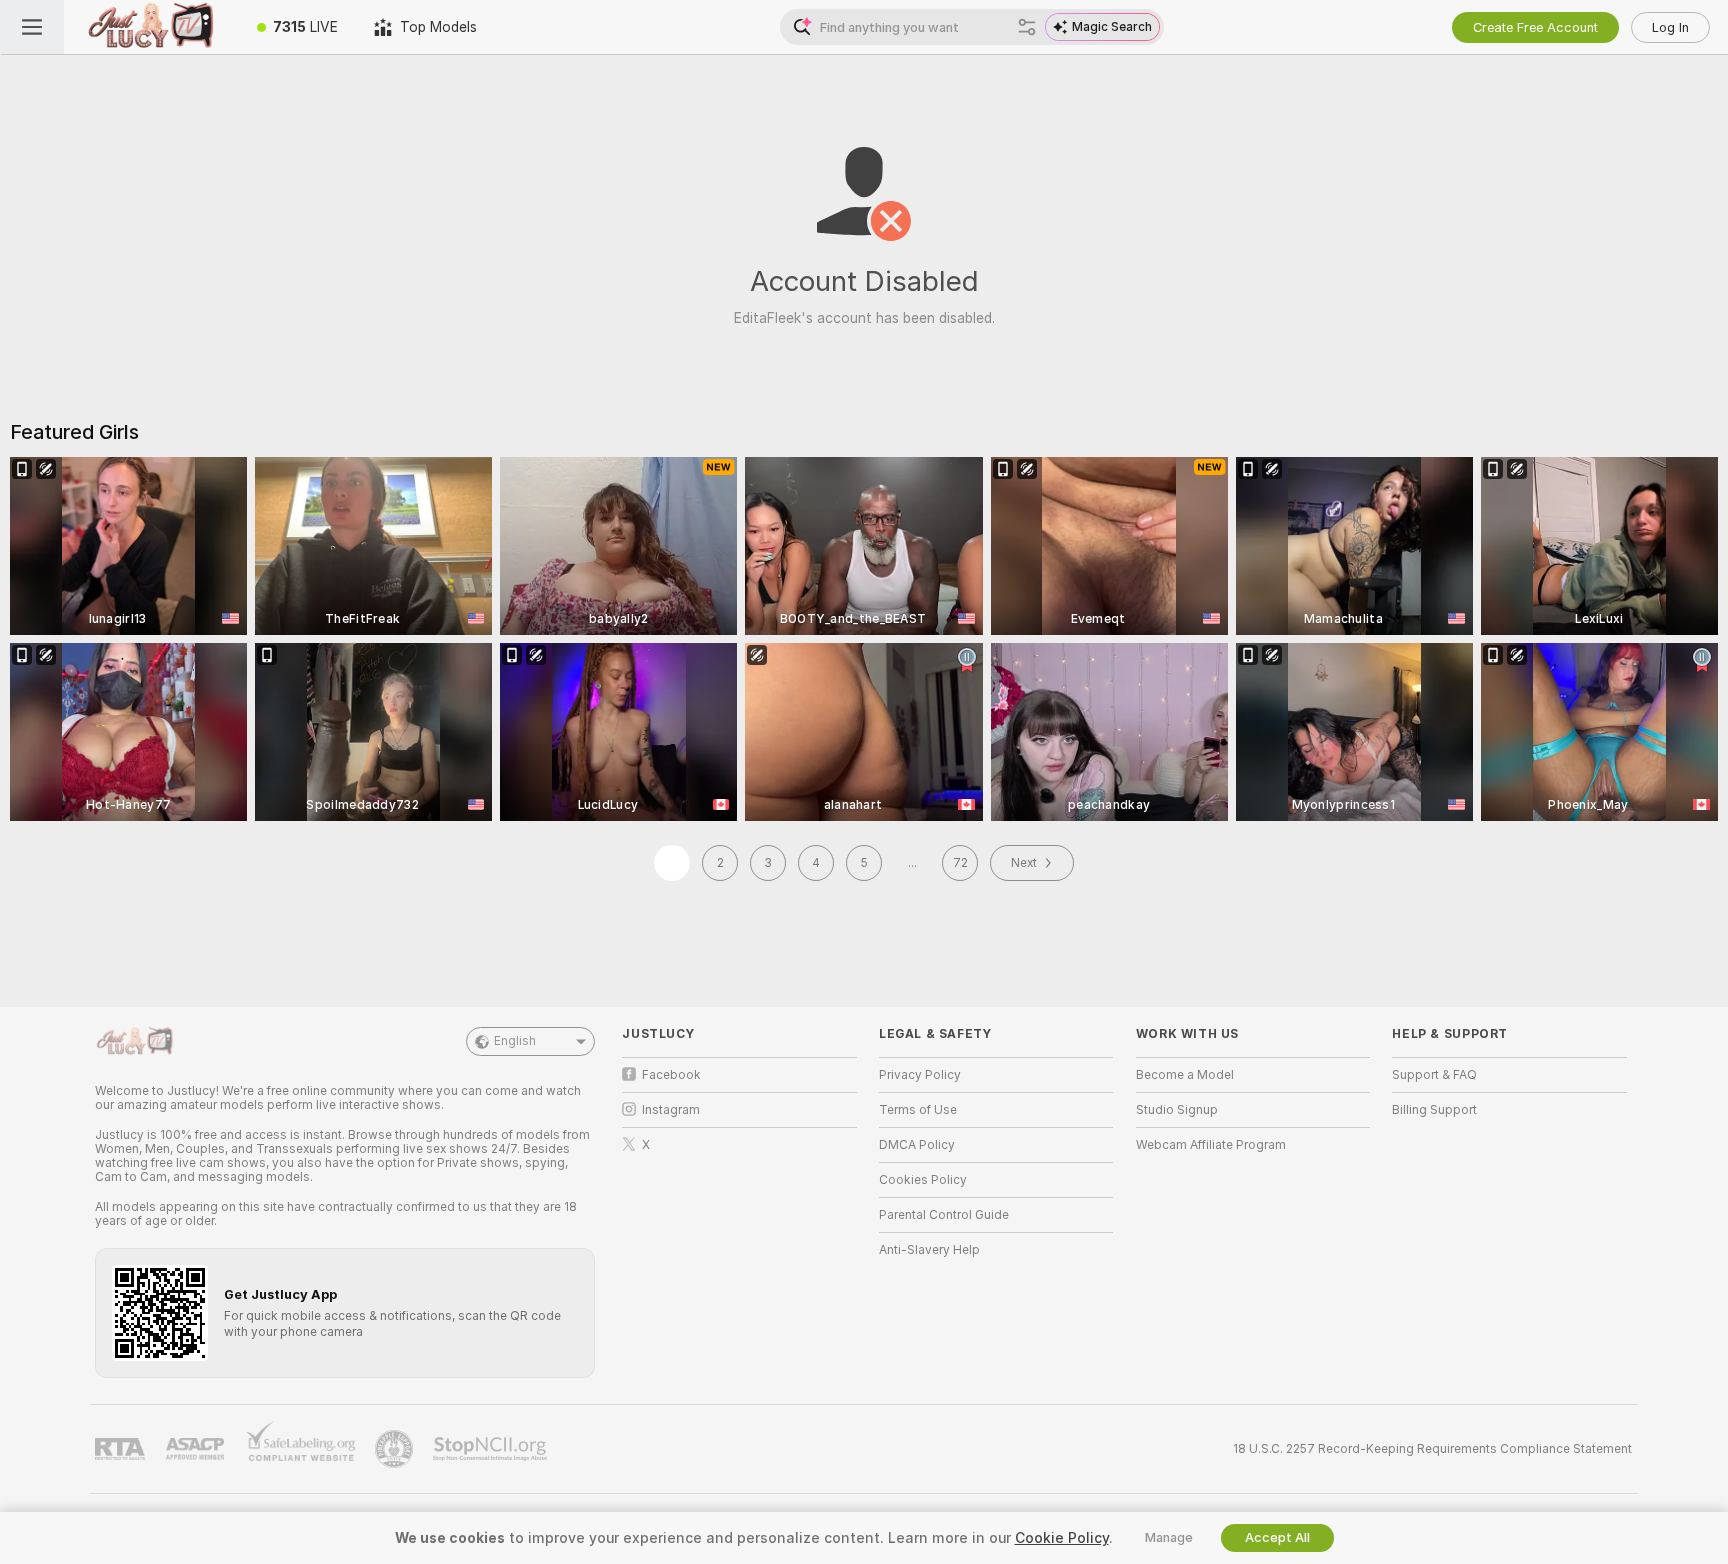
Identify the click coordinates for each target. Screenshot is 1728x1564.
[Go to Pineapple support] (396, 1449)
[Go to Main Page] (151, 27)
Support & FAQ (1434, 1075)
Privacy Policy (920, 1075)
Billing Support (1434, 1110)
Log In (1670, 27)
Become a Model (1185, 1075)
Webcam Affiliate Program (1211, 1145)
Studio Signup (1177, 1110)
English (515, 1041)
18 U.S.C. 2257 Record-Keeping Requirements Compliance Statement (1432, 1449)
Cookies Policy (923, 1180)
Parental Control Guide (944, 1215)
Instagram (671, 1110)
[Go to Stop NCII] (492, 1449)
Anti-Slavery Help (929, 1250)
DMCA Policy (917, 1145)
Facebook (671, 1075)
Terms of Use (918, 1110)
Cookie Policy (1062, 1538)
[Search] (1027, 27)
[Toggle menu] (32, 27)
